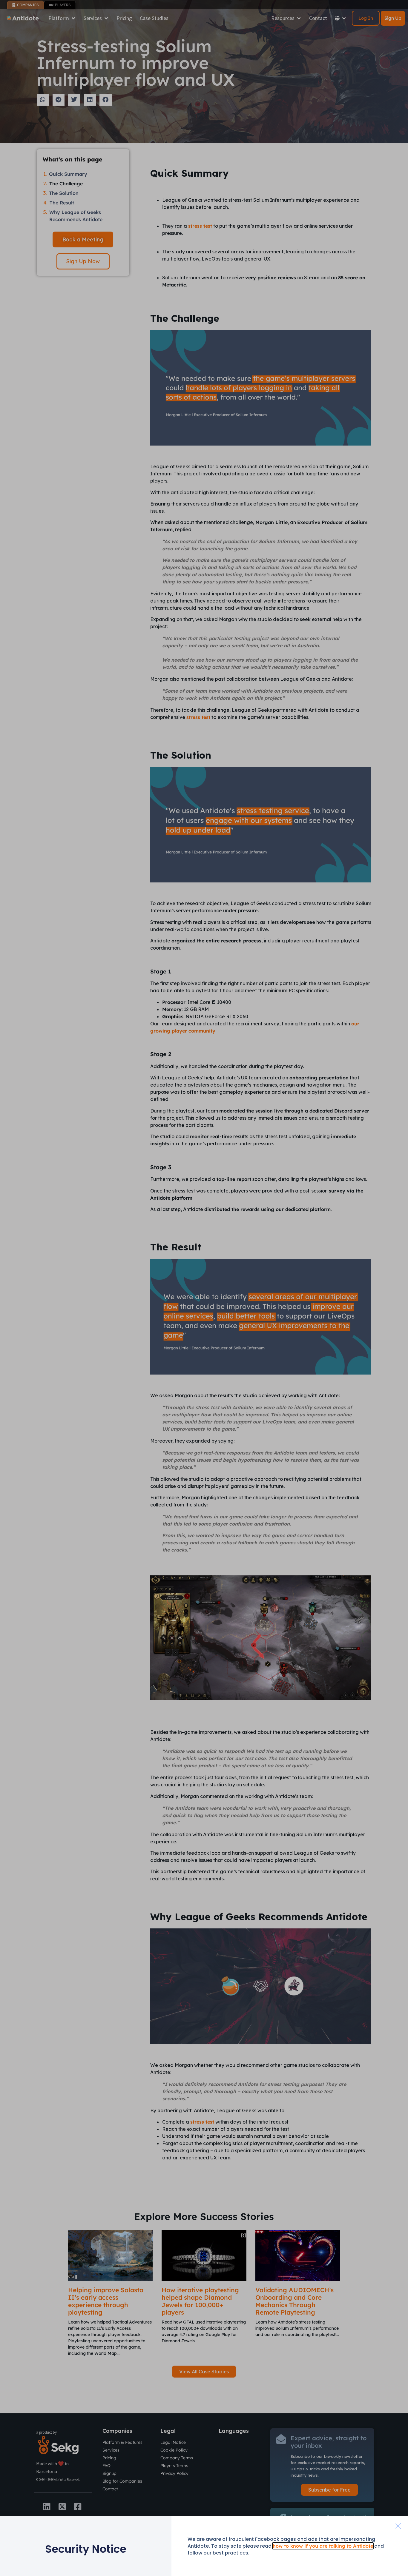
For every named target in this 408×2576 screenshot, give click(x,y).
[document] (204, 1288)
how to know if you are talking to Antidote (323, 2546)
